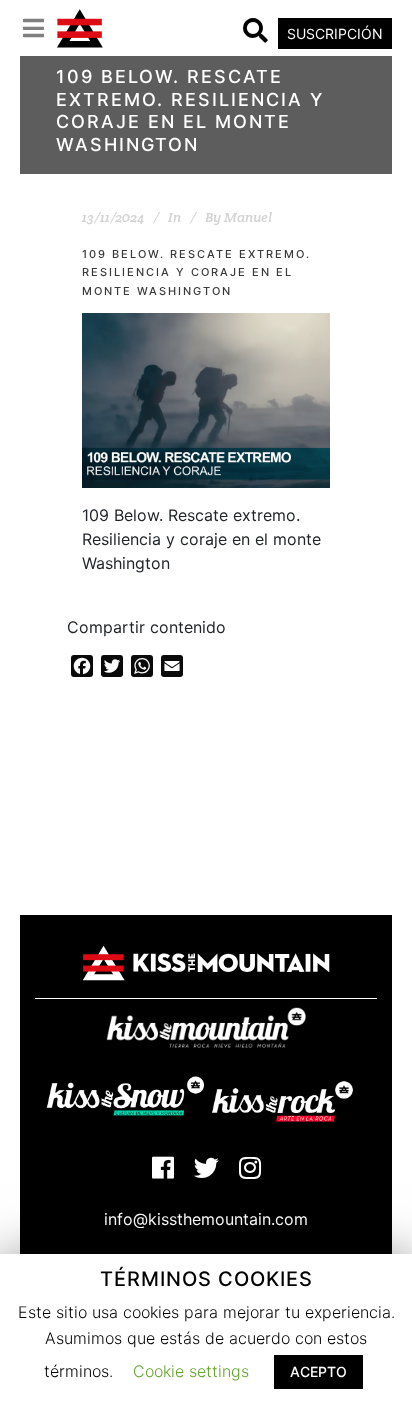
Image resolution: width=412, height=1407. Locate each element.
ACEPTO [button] (318, 1371)
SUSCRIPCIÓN (335, 33)
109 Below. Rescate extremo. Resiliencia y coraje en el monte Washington (196, 272)
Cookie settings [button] (191, 1371)
